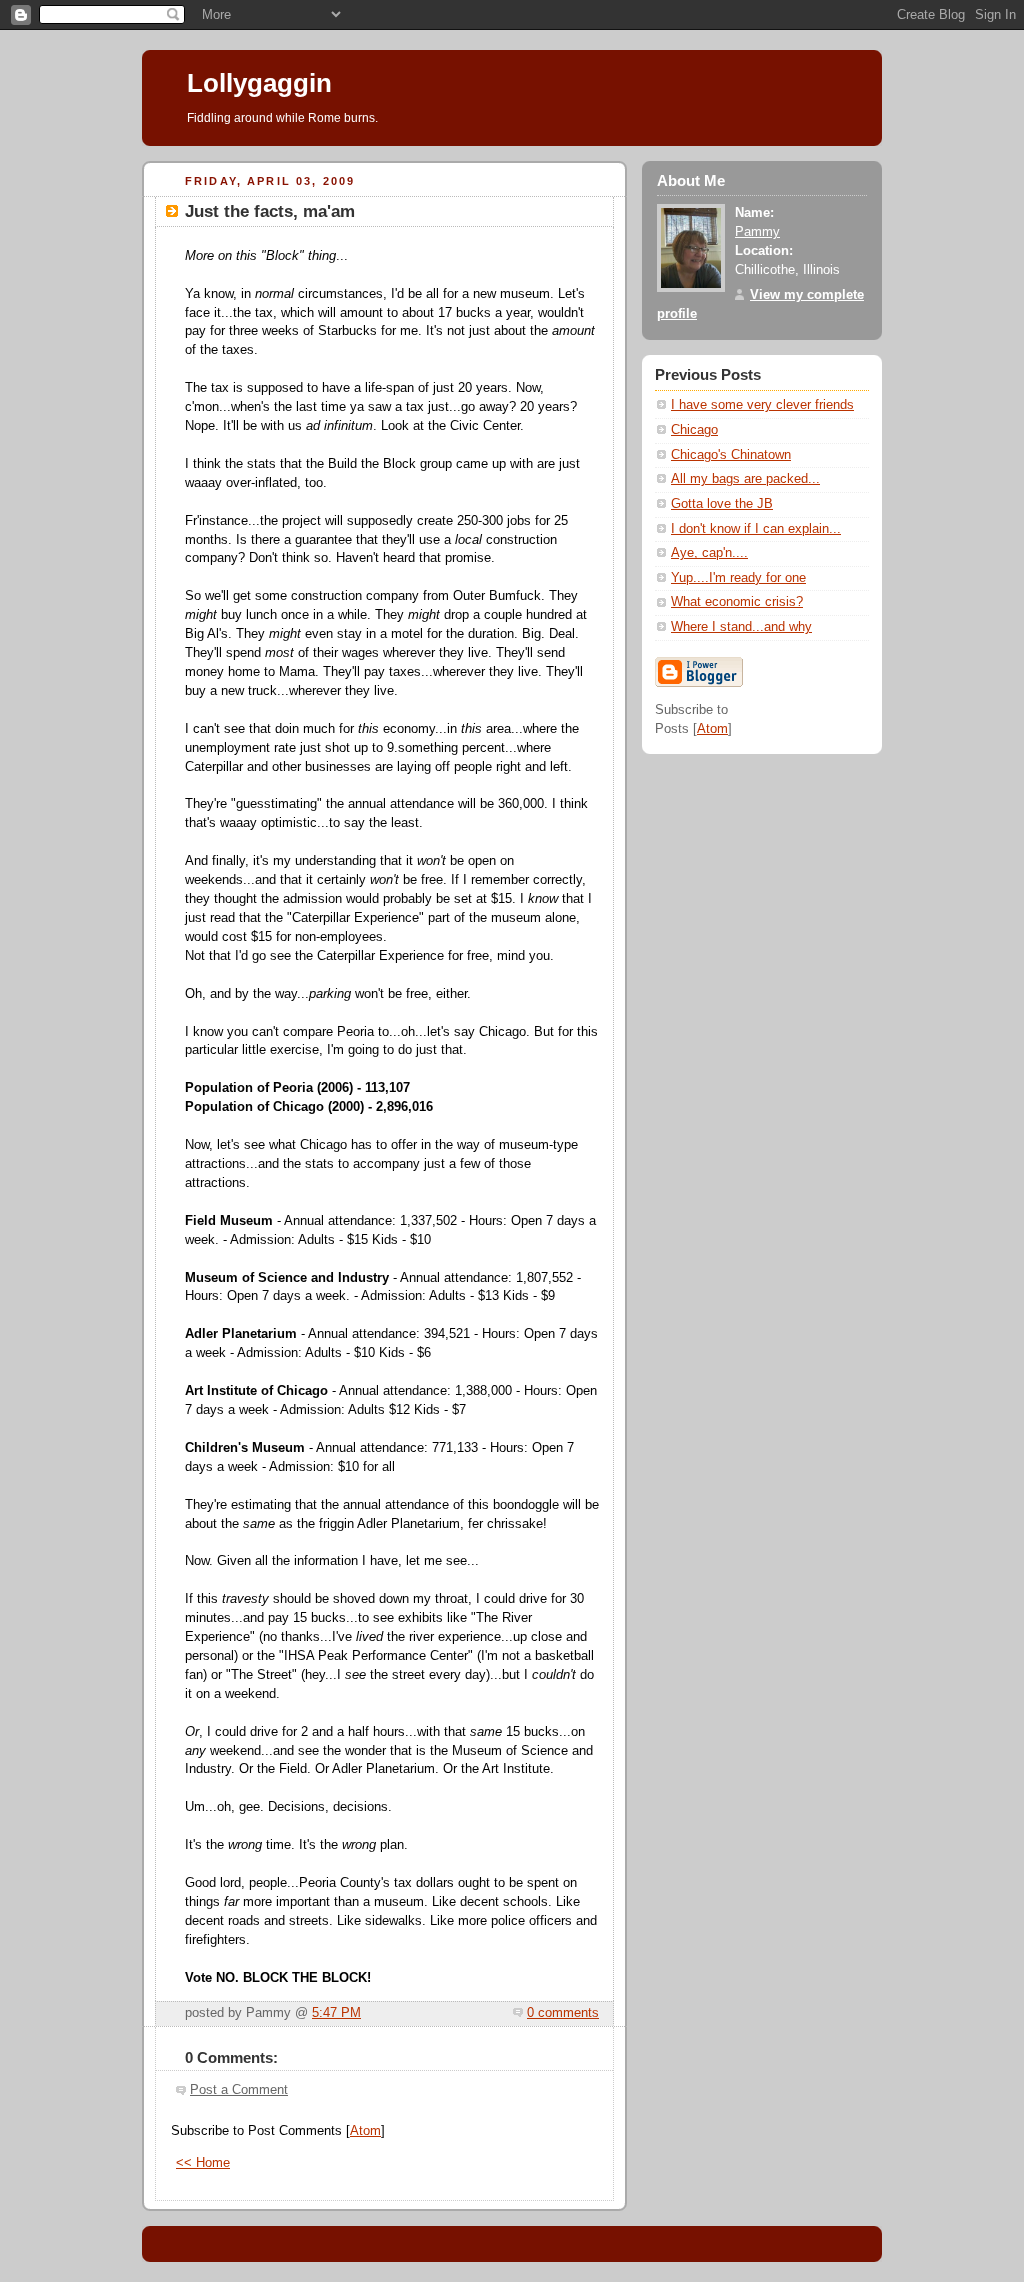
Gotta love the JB (722, 504)
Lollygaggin (259, 83)
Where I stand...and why (741, 627)
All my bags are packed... (745, 479)
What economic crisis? (737, 602)
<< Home (203, 2163)
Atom (365, 2131)
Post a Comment (239, 2090)
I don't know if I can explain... (756, 529)
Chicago (694, 430)
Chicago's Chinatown (731, 455)
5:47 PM (336, 2013)
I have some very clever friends (762, 405)
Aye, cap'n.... (709, 553)
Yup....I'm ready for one (738, 578)
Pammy (757, 232)
